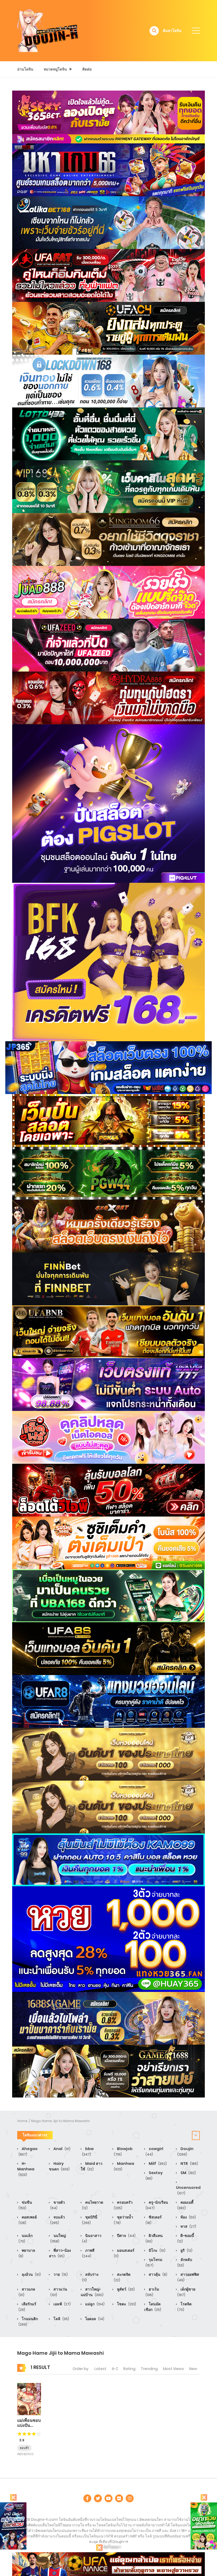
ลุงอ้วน (31, 2274)
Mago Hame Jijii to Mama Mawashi (60, 2121)
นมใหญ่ (58, 2238)
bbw (88, 2151)
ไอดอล (94, 2319)
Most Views (173, 2369)
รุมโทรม (154, 2262)
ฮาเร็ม (152, 2292)
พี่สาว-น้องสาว (60, 2253)
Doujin (185, 2151)
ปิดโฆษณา (112, 2547)
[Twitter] (98, 2498)
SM (188, 2173)
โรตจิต (184, 2307)
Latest (100, 2369)
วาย (60, 2274)
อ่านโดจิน (25, 69)
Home (22, 2121)
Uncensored (188, 2190)
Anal (62, 2149)
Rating (129, 2369)
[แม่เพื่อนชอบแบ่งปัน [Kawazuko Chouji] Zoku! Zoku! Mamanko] (29, 2399)
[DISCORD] (130, 2498)
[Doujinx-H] (48, 30)
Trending (149, 2369)
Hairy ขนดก (59, 2166)
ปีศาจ (126, 2236)
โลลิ (61, 2319)
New (193, 2369)
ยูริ (186, 2250)
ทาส (188, 2226)
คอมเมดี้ (185, 2205)
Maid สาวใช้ (92, 2166)
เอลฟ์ (62, 2304)
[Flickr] (119, 2498)
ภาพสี (88, 2253)
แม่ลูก (94, 2304)
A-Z (115, 2369)
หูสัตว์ (125, 2289)
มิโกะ (157, 2250)
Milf (157, 2164)
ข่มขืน (25, 2205)
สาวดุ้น (158, 2274)
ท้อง (188, 2217)
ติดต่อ (87, 69)
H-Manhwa (26, 2169)
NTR (189, 2164)
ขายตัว (58, 2205)
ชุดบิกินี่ (90, 2220)
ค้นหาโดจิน (172, 31)
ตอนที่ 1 (24, 2448)
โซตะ (126, 2304)
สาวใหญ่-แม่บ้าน (92, 2292)
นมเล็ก (26, 2238)
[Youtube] (108, 2498)
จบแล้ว (58, 2220)
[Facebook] (87, 2498)
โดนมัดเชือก (153, 2307)
